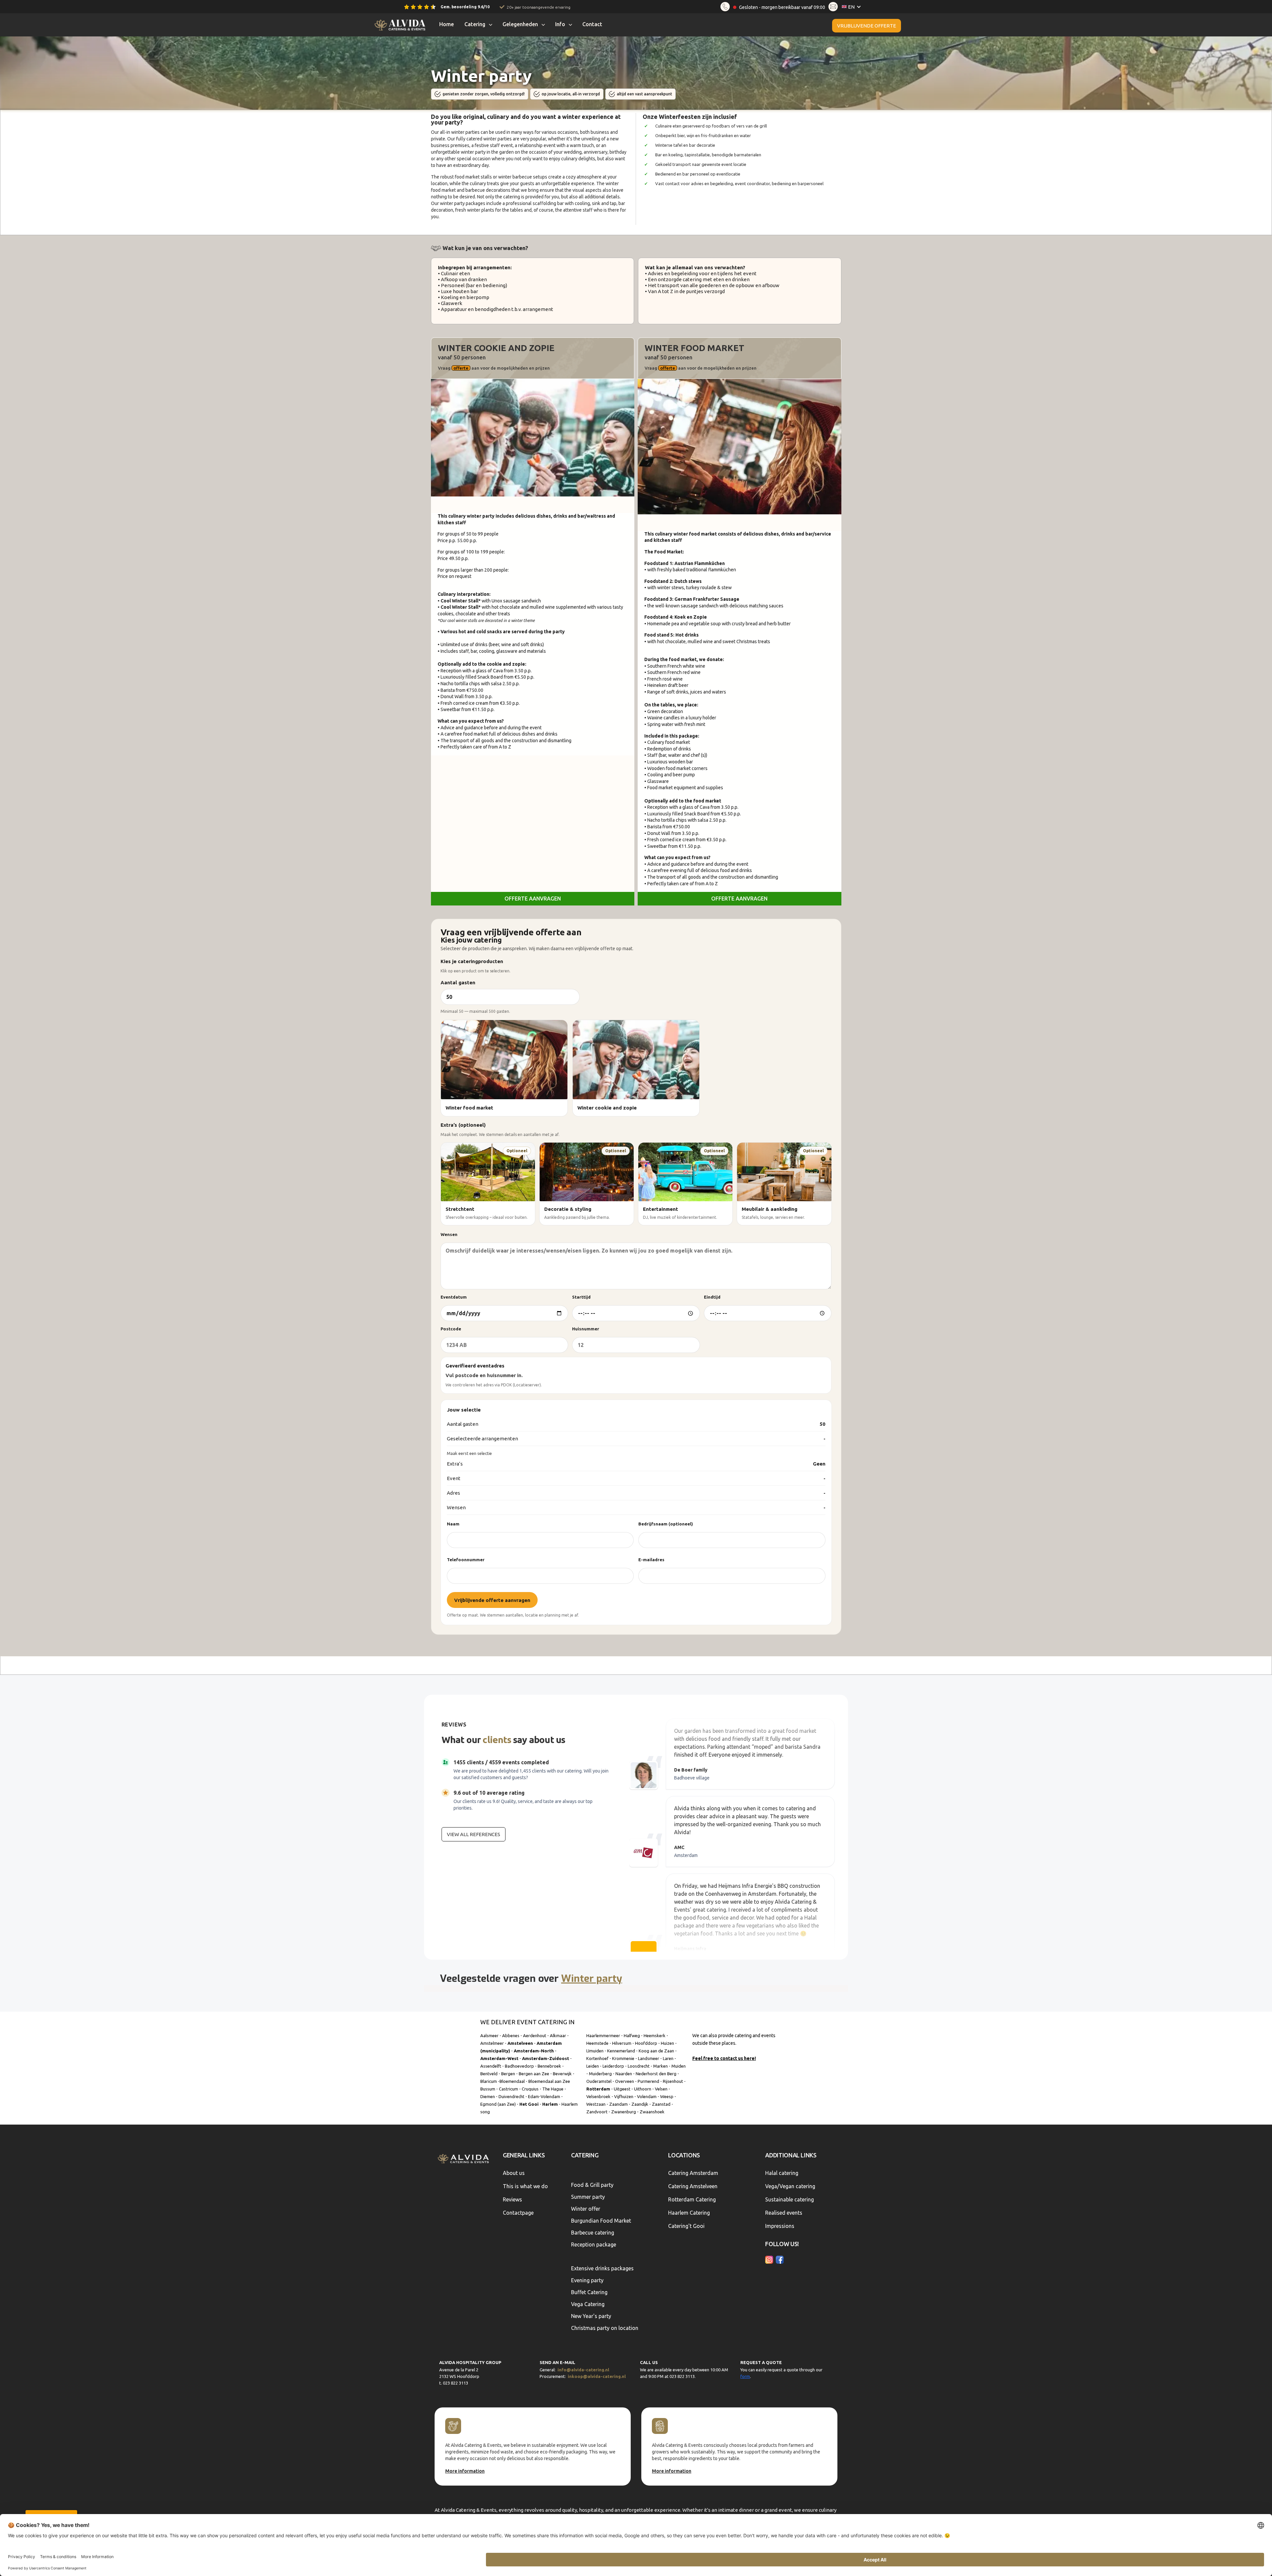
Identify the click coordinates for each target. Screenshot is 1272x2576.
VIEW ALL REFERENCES (474, 1834)
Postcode (451, 1329)
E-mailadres (651, 1560)
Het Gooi (529, 2104)
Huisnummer (586, 1329)
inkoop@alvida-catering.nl (597, 2376)
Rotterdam (598, 2089)
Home (447, 24)
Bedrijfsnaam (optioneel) (666, 1524)
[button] (853, 7)
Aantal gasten (458, 982)
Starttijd (581, 1297)
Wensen (449, 1234)
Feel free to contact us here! (724, 2058)
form (745, 2376)
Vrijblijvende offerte (867, 26)
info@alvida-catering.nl (583, 2370)
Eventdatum (454, 1297)
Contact (592, 24)
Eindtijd (712, 1297)
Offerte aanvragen (533, 899)
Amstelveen (520, 2043)
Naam (453, 1524)
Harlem (550, 2104)
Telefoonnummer (466, 1560)
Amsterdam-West (499, 2058)
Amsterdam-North (534, 2051)
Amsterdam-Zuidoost (546, 2058)
